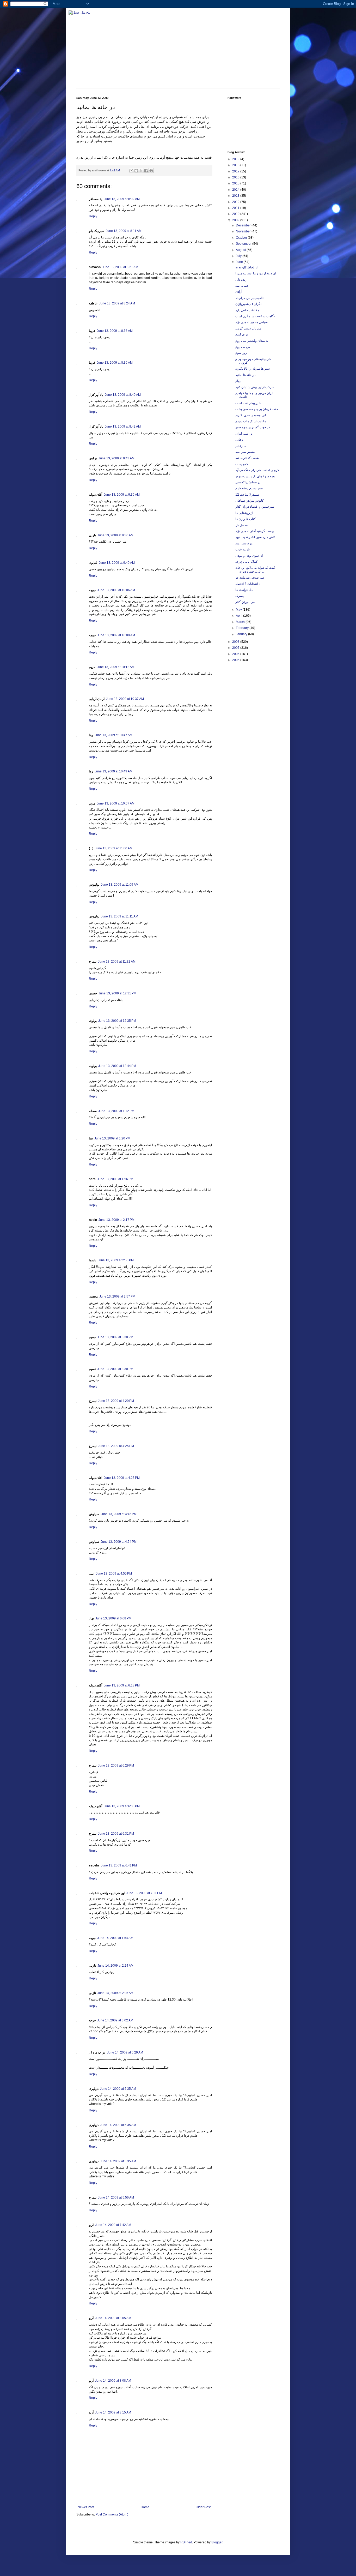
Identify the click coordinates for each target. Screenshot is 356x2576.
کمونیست (242, 464)
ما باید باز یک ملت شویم (251, 421)
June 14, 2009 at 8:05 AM (113, 2318)
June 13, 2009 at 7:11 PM (144, 1893)
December (244, 225)
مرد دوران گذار (245, 602)
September (244, 244)
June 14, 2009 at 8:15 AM (113, 2412)
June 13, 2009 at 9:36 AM (122, 495)
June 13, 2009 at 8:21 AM (120, 267)
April (240, 616)
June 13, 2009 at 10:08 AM (116, 635)
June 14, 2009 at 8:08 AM (113, 2381)
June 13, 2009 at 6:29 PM (116, 1766)
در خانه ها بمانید (245, 375)
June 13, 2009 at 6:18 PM (122, 1685)
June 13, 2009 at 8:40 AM (123, 395)
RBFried (186, 2542)
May (239, 610)
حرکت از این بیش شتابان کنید (254, 387)
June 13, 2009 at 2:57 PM (117, 1296)
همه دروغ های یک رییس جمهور (255, 476)
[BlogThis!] (136, 171)
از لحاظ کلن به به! (247, 267)
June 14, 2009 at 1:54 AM (115, 1938)
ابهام (238, 381)
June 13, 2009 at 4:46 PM (119, 1514)
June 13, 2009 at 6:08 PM (113, 1618)
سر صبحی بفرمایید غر (250, 578)
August (241, 250)
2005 (236, 660)
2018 (236, 165)
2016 (236, 177)
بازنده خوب (243, 549)
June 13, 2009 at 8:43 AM (116, 458)
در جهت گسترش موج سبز (253, 427)
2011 (236, 208)
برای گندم (242, 334)
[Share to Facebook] (146, 171)
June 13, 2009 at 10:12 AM (116, 667)
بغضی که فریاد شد (247, 458)
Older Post (203, 2507)
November (244, 231)
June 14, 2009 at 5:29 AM (125, 2052)
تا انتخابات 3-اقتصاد (248, 584)
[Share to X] (141, 171)
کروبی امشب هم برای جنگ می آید (257, 470)
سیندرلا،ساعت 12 (247, 495)
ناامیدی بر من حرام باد (249, 298)
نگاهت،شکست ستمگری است (255, 316)
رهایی (239, 440)
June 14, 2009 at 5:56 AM (116, 2197)
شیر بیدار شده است (248, 403)
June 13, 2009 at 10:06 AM (116, 590)
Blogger (217, 2542)
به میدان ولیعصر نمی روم (252, 341)
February (243, 628)
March (241, 622)
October (242, 238)
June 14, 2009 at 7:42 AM (113, 2225)
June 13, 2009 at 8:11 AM (124, 231)
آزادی (239, 292)
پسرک (240, 596)
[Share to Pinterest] (151, 171)
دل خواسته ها (244, 590)
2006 (236, 654)
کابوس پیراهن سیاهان (250, 501)
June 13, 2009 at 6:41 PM (119, 1865)
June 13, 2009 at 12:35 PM (117, 1021)
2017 (236, 171)
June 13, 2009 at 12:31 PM (117, 993)
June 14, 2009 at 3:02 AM (115, 2020)
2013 (236, 196)
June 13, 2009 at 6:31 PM (116, 1834)
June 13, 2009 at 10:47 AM (113, 735)
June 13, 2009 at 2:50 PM (116, 1260)
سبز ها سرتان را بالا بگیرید (253, 369)
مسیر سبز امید (245, 452)
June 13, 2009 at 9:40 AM (117, 563)
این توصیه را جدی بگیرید (251, 415)
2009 (236, 220)
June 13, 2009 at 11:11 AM (119, 916)
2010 (236, 214)
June (240, 262)
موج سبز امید (244, 543)
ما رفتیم (241, 446)
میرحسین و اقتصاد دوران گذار (255, 507)
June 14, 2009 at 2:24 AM (115, 1966)
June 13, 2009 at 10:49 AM (113, 771)
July (239, 256)
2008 (236, 642)
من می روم (243, 347)
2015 (236, 183)
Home (145, 2507)
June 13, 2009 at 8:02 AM (122, 199)
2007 (236, 648)
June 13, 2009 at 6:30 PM (122, 1806)
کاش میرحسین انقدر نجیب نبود (255, 537)
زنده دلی (241, 280)
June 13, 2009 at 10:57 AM (116, 803)
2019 (236, 159)
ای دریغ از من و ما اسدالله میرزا (256, 273)
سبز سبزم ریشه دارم (249, 488)
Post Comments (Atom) (112, 2514)
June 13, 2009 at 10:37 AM (125, 699)
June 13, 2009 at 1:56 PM (115, 1179)
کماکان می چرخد (246, 562)
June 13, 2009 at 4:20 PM (116, 1401)
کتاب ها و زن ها (245, 519)
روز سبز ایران (244, 434)
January (242, 634)
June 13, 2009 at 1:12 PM (116, 1111)
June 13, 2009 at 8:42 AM (123, 427)
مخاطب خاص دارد (247, 310)
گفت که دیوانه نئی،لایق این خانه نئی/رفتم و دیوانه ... (255, 569)
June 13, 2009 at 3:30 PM (115, 1337)
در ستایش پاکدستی (248, 482)
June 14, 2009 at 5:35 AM (118, 2089)
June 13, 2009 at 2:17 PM (116, 1220)
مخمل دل (241, 525)
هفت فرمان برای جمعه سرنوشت (257, 409)
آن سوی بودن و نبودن (249, 556)
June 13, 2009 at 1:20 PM (112, 1138)
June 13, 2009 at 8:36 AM (115, 331)
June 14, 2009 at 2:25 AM (115, 1993)
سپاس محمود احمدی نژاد (251, 322)
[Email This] (131, 171)
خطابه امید (242, 286)
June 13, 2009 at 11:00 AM (114, 848)
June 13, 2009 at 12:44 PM (117, 1066)
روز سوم (241, 353)
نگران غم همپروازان (248, 304)
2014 (236, 190)
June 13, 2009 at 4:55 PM (114, 1574)
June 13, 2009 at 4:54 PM (119, 1542)
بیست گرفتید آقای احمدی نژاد (254, 531)
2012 (236, 202)
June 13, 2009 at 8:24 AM (117, 303)
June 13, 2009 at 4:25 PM (116, 1446)
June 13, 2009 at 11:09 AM (120, 885)
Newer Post (86, 2507)
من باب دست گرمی (248, 328)
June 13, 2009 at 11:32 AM (117, 962)
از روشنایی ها (244, 513)
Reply (93, 216)
